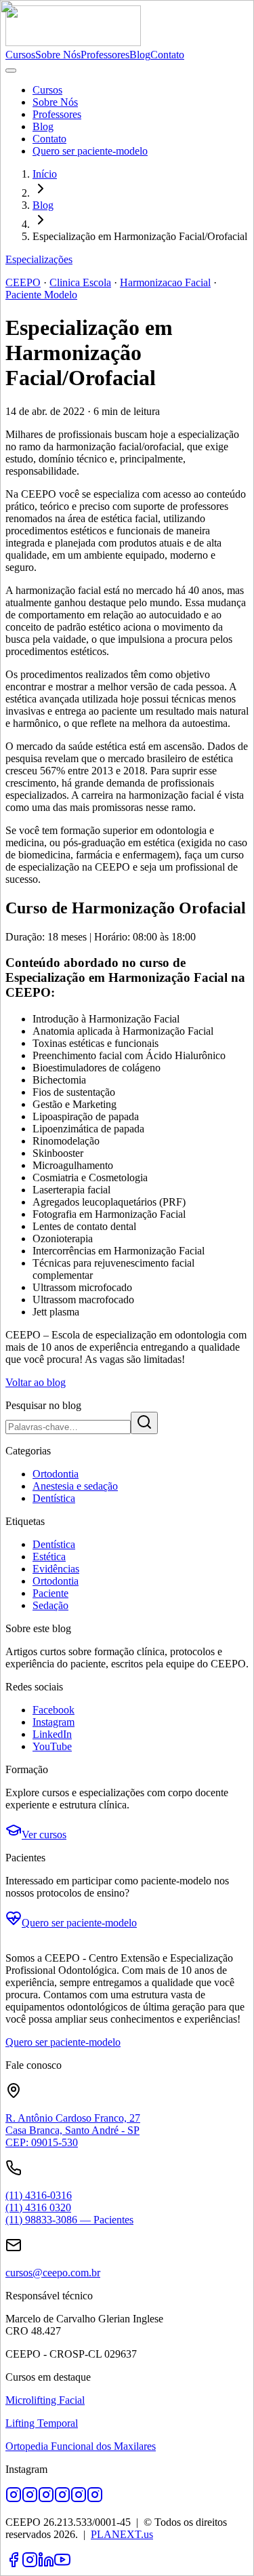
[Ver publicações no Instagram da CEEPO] (95, 2499)
